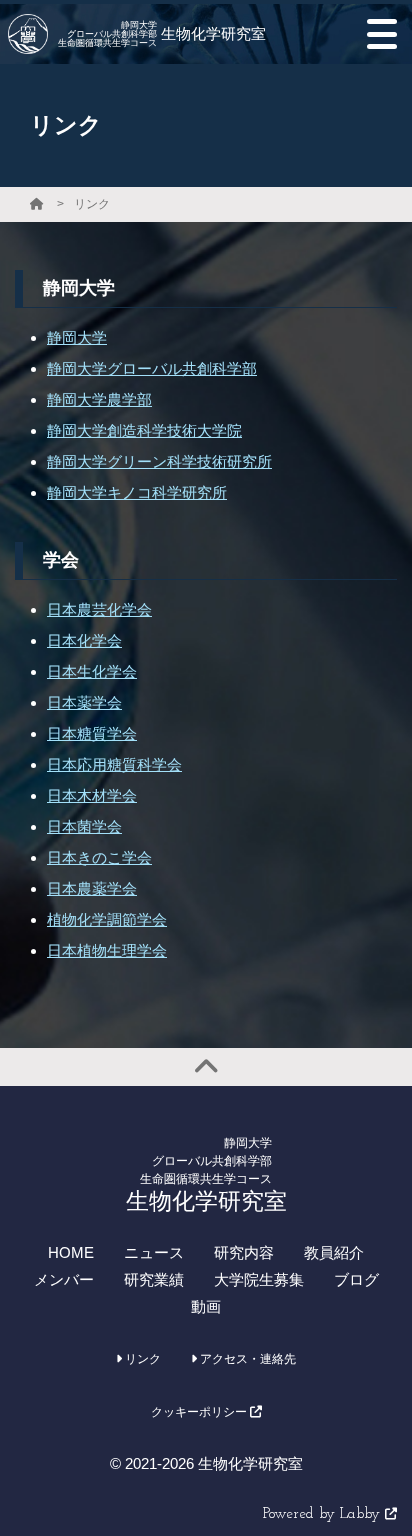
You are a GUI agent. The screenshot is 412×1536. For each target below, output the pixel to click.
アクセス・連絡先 (246, 1359)
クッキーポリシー (200, 1412)
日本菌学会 (84, 826)
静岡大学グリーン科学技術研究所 (159, 461)
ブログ (356, 1279)
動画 (206, 1306)
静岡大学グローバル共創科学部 (152, 368)
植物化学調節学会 (107, 919)
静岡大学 (77, 337)
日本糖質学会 (92, 733)
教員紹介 (334, 1252)
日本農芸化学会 (99, 609)
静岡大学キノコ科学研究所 (137, 492)
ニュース (154, 1252)
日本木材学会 (92, 795)
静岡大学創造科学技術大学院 (144, 430)
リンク (92, 204)
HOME (71, 1252)
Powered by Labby (324, 1514)
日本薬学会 (84, 702)
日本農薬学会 (92, 888)
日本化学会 (84, 640)
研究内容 (244, 1252)
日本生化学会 (92, 671)
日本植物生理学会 (107, 950)
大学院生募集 (259, 1279)
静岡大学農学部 (99, 399)
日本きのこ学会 (99, 857)
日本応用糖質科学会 (114, 764)
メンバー (64, 1279)
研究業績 (154, 1279)
